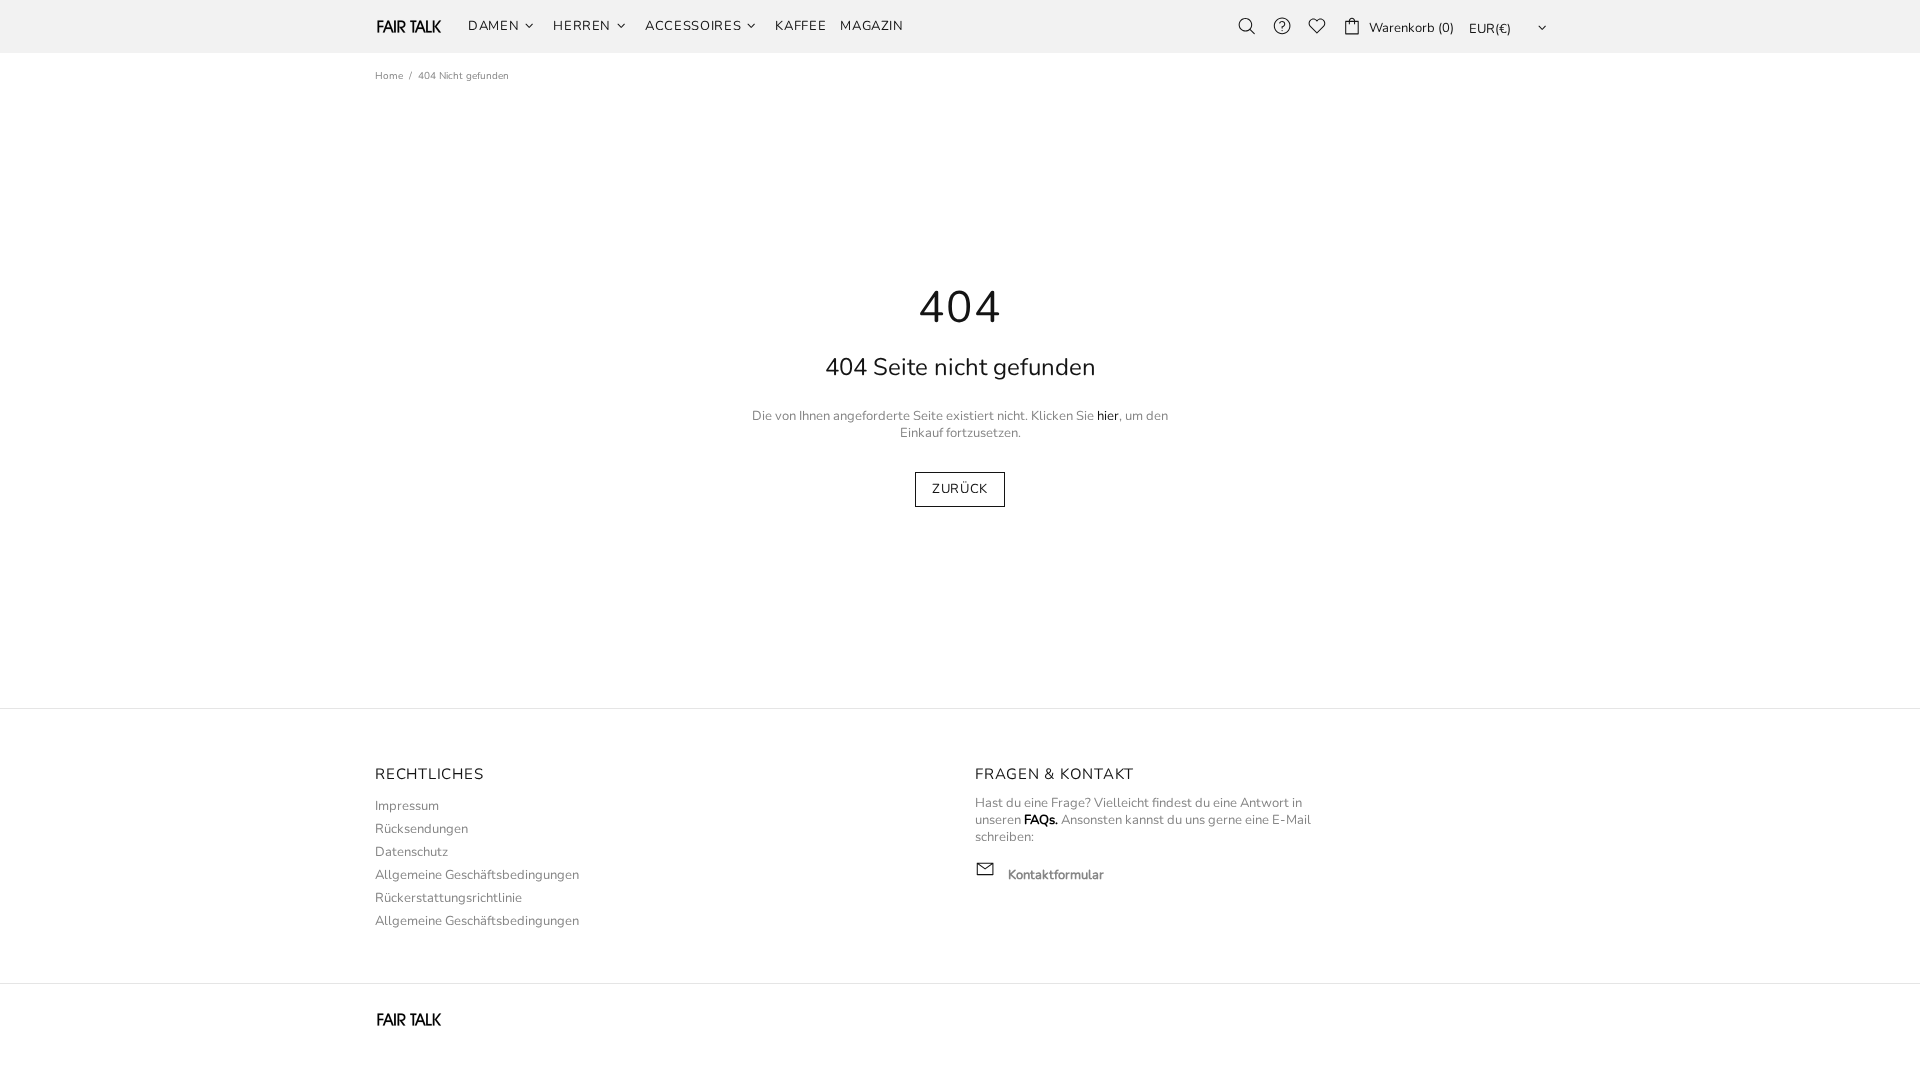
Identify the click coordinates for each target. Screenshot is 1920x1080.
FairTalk (409, 26)
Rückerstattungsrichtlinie (448, 898)
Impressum (407, 806)
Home (389, 76)
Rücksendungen (421, 829)
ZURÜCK (960, 489)
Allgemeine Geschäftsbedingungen (477, 875)
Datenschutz (411, 852)
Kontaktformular (1056, 875)
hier (1108, 416)
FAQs (1039, 820)
